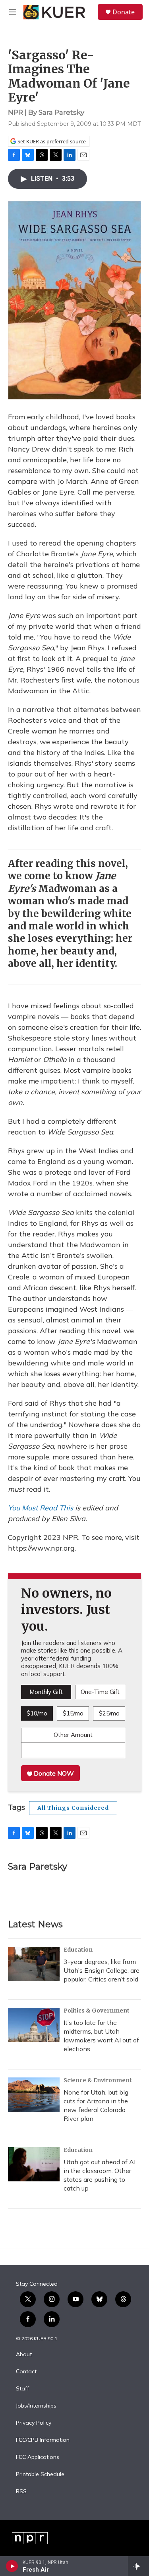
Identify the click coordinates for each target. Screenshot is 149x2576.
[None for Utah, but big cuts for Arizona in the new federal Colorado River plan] (34, 2095)
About (24, 2355)
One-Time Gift (100, 1692)
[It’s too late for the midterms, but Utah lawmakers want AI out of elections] (34, 2025)
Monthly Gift (46, 1692)
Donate (124, 12)
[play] (12, 2566)
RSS (21, 2492)
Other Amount (73, 1735)
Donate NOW (53, 1773)
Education (78, 1950)
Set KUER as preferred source (51, 142)
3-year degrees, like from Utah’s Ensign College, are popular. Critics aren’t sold (102, 1970)
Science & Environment (98, 2080)
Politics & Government (97, 2011)
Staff (22, 2389)
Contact (26, 2372)
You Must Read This (41, 1508)
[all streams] (138, 2566)
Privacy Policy (34, 2423)
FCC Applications (38, 2457)
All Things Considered (73, 1808)
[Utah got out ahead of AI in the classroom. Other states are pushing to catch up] (34, 2164)
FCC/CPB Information (43, 2440)
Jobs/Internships (36, 2406)
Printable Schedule (40, 2474)
